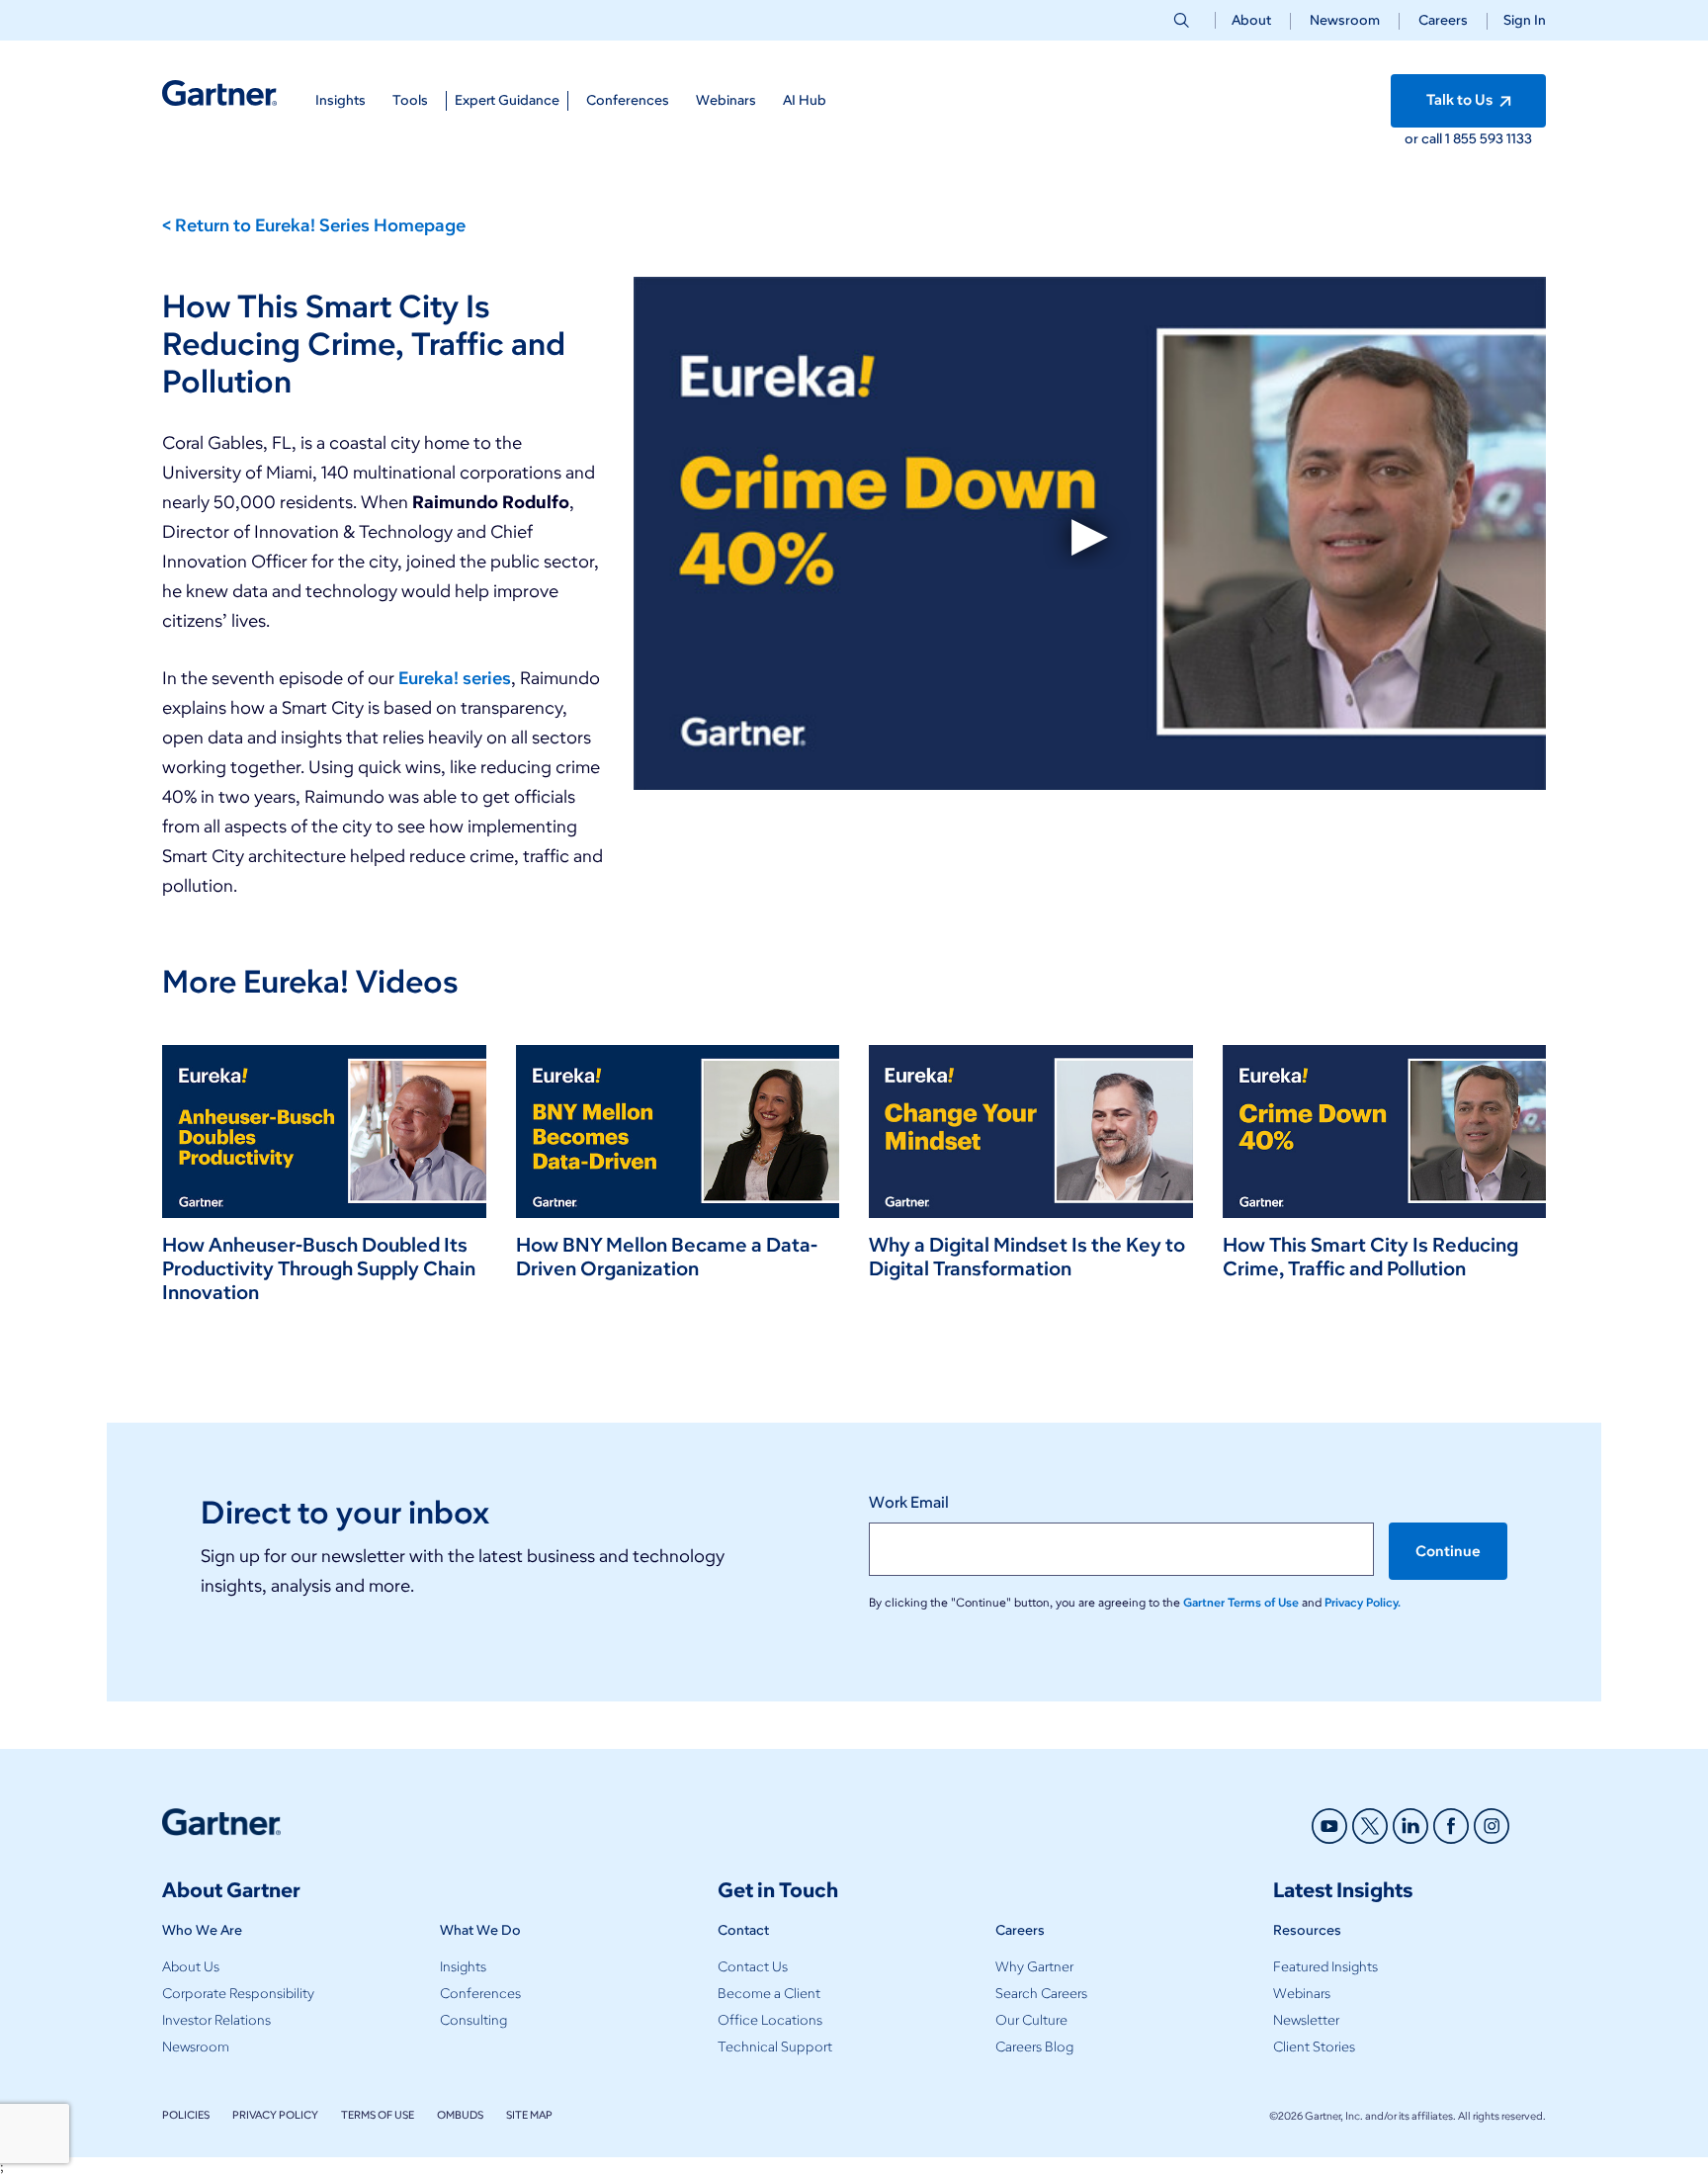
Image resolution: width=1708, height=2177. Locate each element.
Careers (1443, 20)
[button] (1517, 20)
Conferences (480, 1994)
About (1251, 20)
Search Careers (1041, 1994)
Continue (1448, 1551)
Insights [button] (341, 100)
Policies (186, 2115)
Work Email (909, 1502)
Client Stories (1314, 2047)
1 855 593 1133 (1489, 139)
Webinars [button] (726, 100)
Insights (463, 1967)
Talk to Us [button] (1461, 100)
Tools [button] (410, 100)
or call (1425, 139)
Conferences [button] (628, 100)
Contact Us (753, 1967)
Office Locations (770, 2020)
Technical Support (775, 2047)
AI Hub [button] (805, 100)
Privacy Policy (275, 2115)
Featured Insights (1325, 1967)
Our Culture (1031, 2020)
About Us (191, 1967)
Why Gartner (1034, 1967)
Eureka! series (455, 678)
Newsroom (1345, 20)
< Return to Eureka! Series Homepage (314, 225)
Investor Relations (216, 2020)
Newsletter (1306, 2020)
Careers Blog (1034, 2047)
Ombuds (460, 2115)
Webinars (1302, 1994)
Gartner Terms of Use (1242, 1602)
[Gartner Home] (219, 93)
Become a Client (769, 1994)
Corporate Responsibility (238, 1994)
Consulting (473, 2020)
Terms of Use (378, 2115)
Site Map (529, 2115)
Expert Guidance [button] (507, 100)
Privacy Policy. (1363, 1602)
